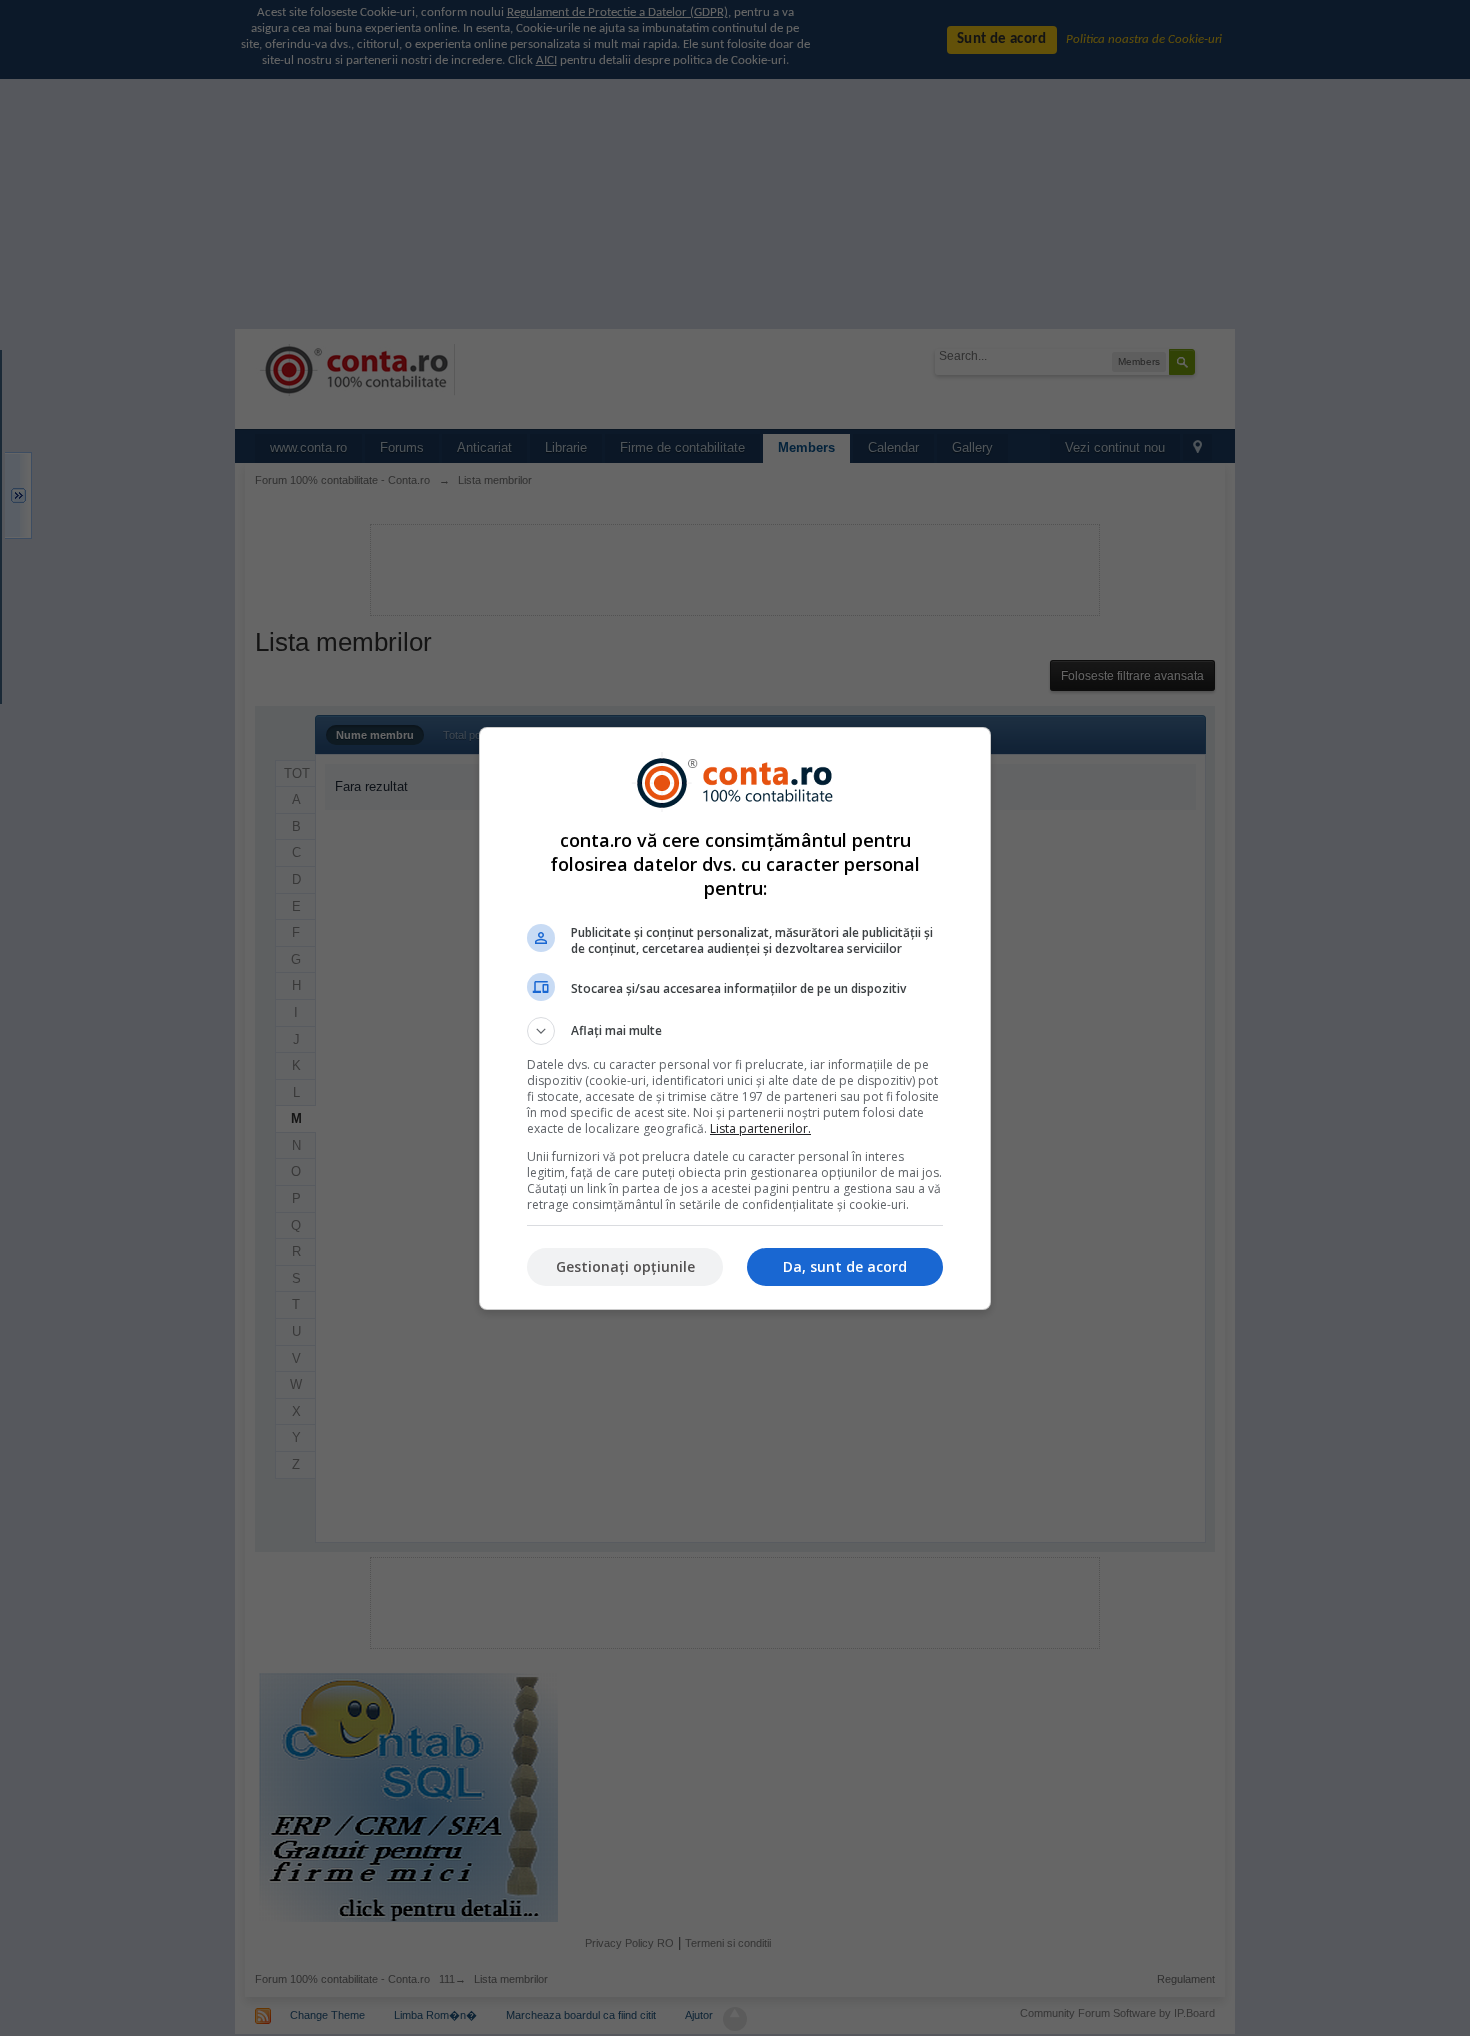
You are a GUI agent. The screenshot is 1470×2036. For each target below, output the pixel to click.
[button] (735, 1031)
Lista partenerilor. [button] (760, 1128)
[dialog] (735, 1018)
